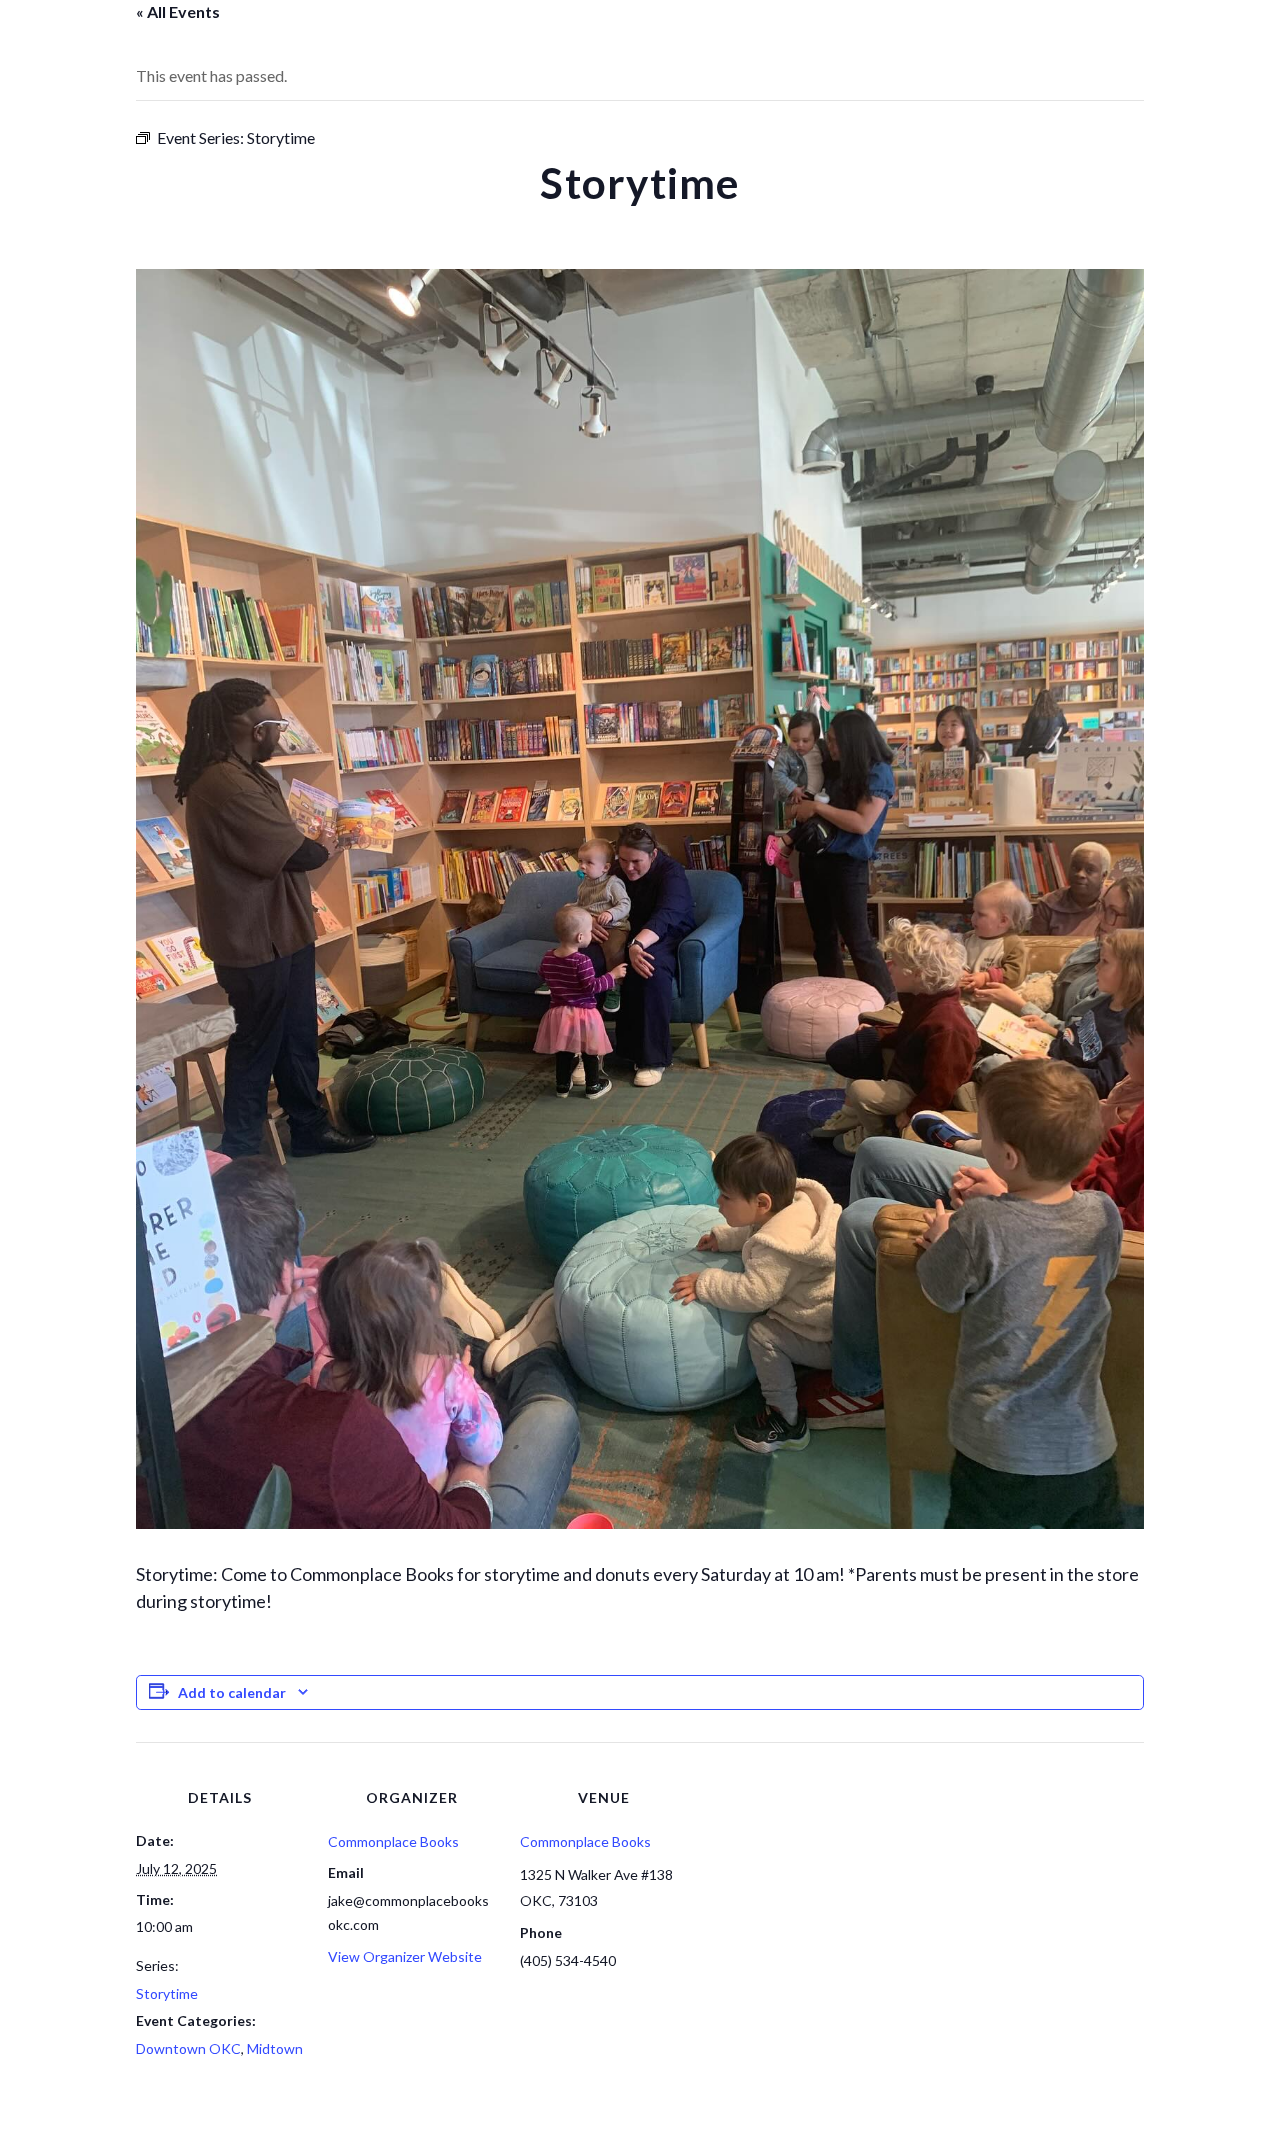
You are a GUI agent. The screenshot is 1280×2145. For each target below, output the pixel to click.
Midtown (275, 2048)
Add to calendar (232, 1692)
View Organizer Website (405, 1956)
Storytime (167, 1993)
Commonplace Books (393, 1841)
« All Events (178, 11)
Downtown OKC (188, 2048)
